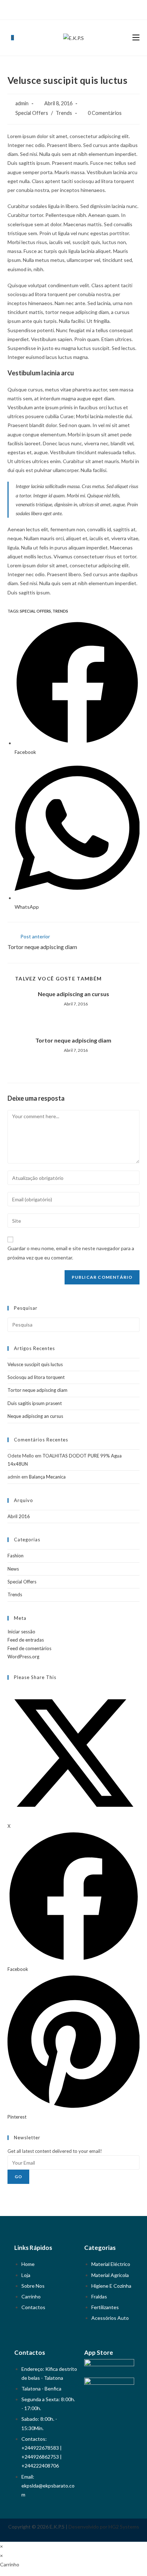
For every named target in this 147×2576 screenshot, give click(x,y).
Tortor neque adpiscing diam (73, 1040)
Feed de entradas (26, 1640)
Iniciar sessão (21, 1632)
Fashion (16, 1556)
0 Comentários (105, 113)
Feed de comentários (29, 1648)
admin (22, 103)
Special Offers (32, 113)
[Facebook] (72, 9)
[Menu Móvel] (136, 38)
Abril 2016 (19, 1516)
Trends (64, 113)
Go (18, 2177)
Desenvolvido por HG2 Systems (104, 2527)
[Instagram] (80, 9)
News (13, 1569)
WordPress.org (23, 1657)
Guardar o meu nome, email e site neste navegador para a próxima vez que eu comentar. (71, 1253)
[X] (65, 9)
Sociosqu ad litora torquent (36, 1377)
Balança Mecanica (47, 1477)
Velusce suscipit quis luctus (35, 1364)
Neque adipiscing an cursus (73, 994)
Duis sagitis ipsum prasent (35, 1403)
